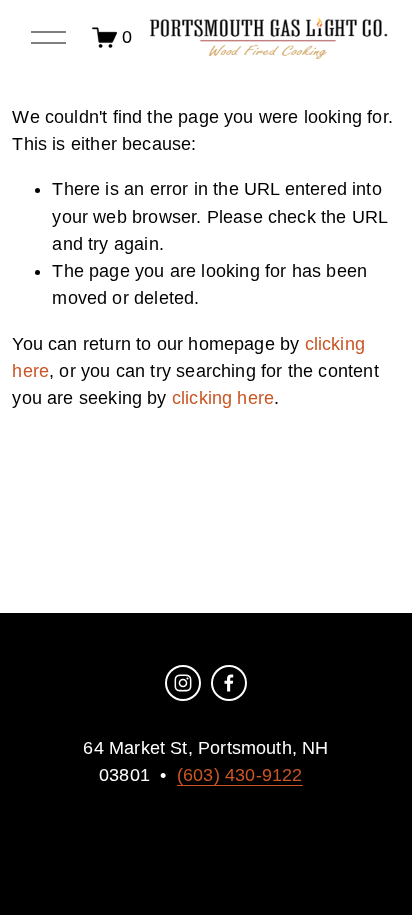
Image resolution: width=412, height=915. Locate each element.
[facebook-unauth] (229, 683)
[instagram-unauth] (183, 683)
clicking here (223, 398)
